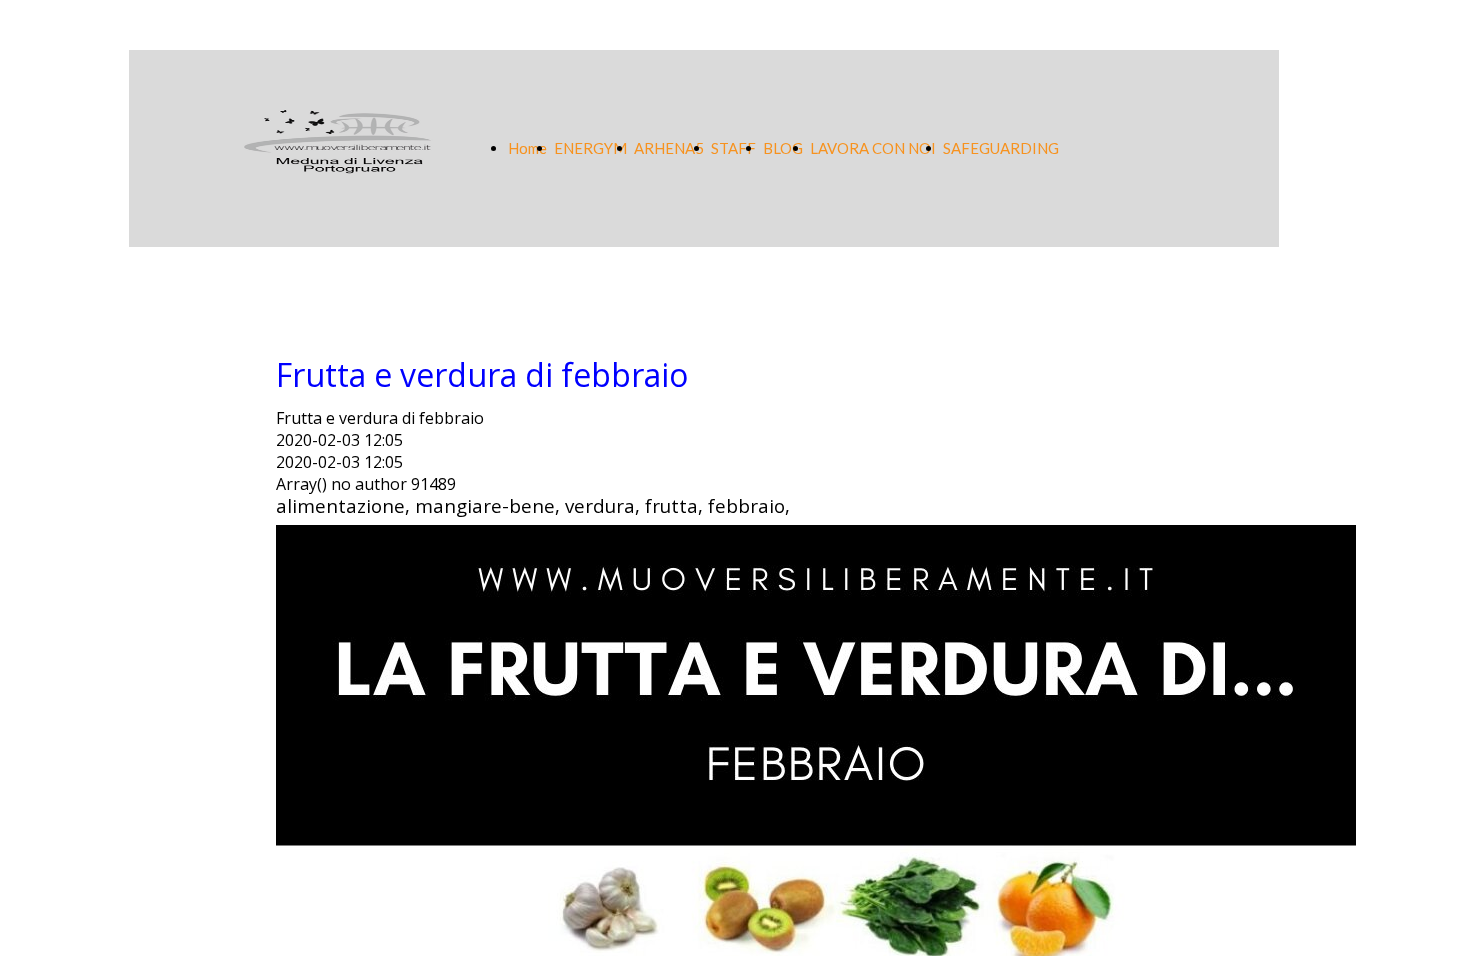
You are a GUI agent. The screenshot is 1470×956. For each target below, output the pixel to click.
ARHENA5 (669, 148)
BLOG (783, 148)
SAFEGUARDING (1001, 148)
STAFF (733, 148)
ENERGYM (590, 148)
